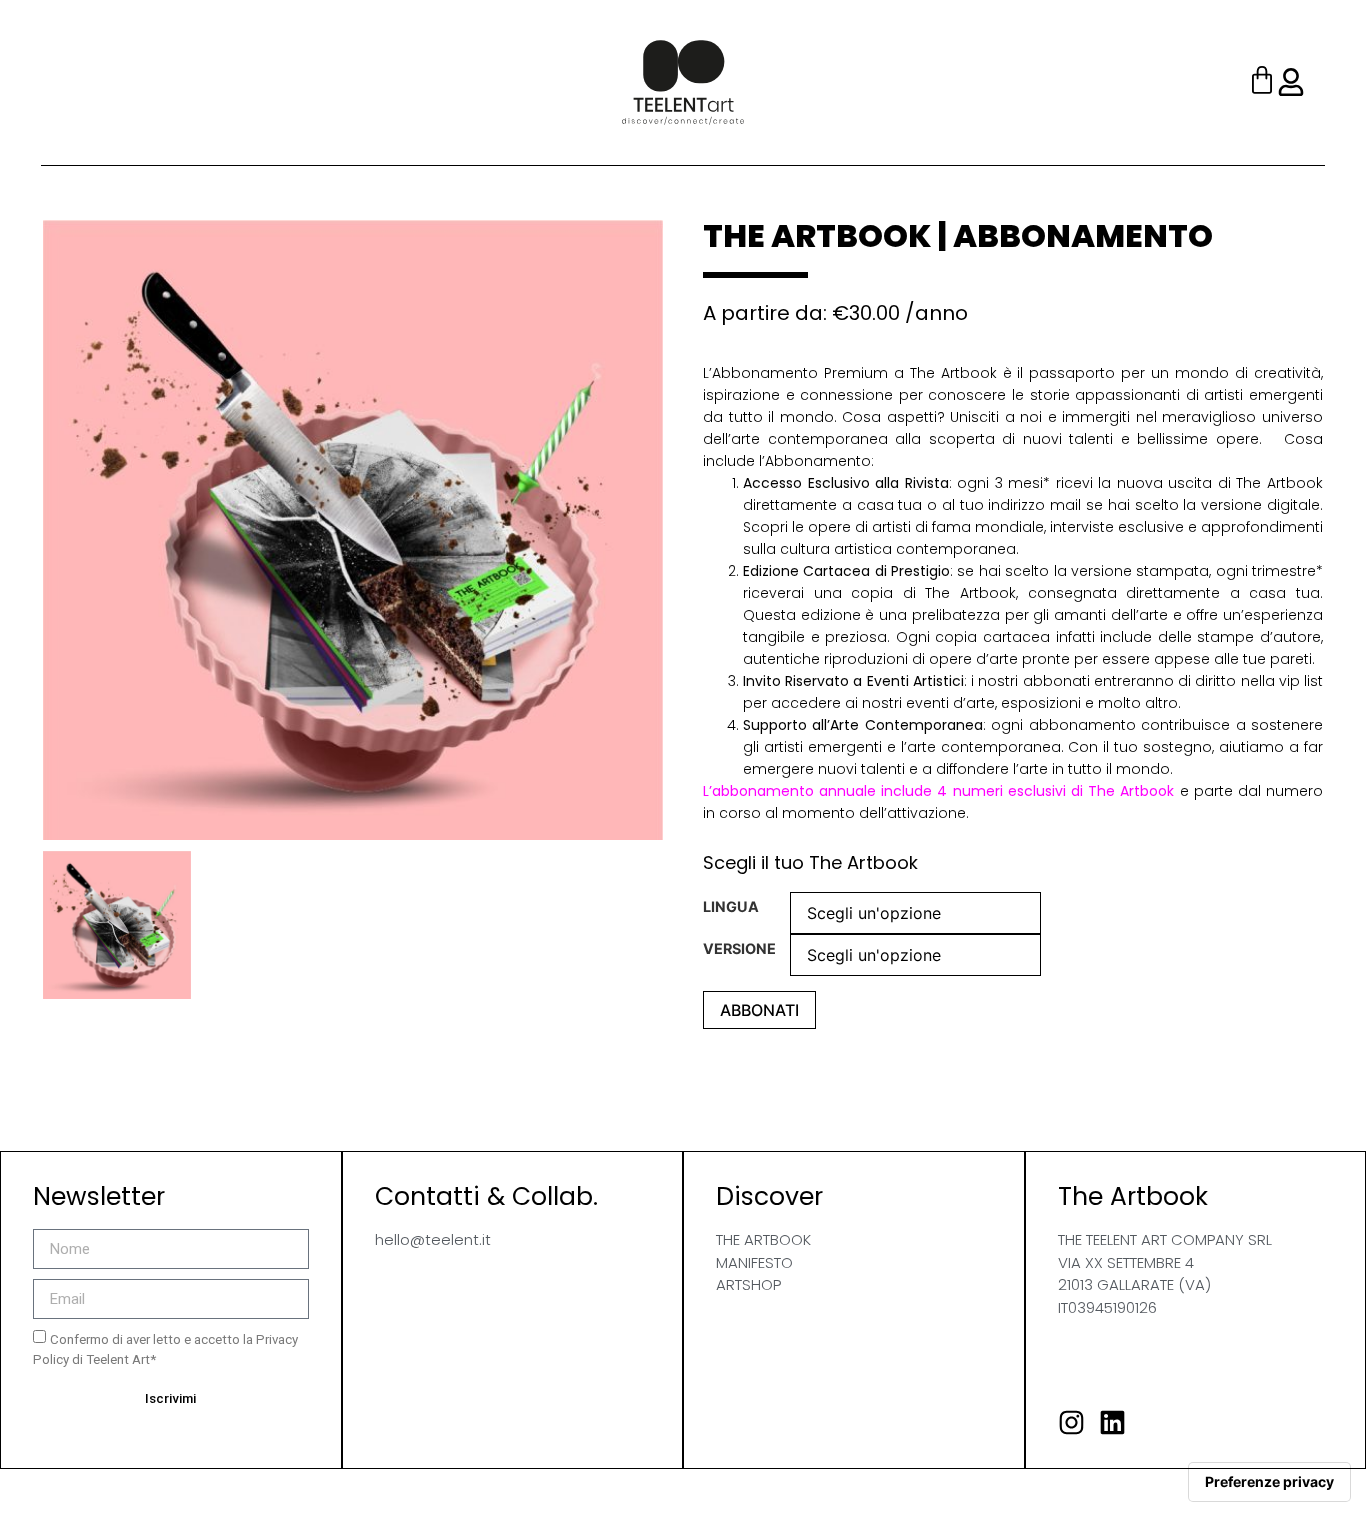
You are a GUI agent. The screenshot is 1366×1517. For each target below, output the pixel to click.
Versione (739, 949)
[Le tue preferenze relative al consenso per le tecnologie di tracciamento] (1269, 1482)
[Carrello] (1262, 82)
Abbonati (759, 1010)
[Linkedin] (1112, 1422)
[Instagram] (1071, 1422)
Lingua (731, 907)
